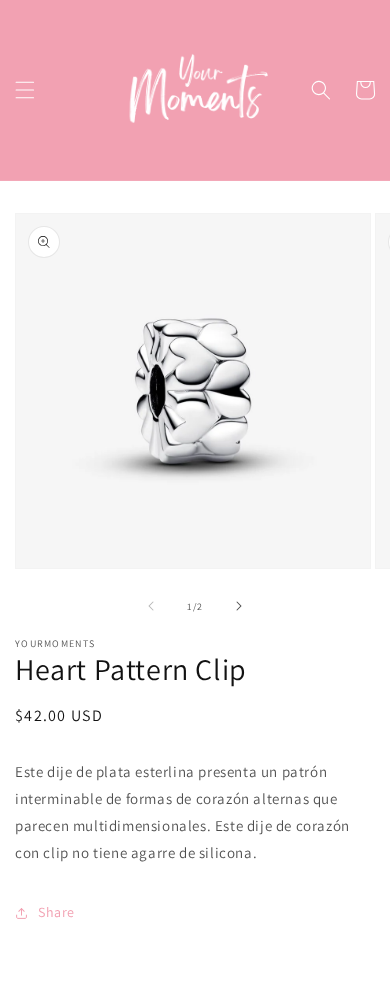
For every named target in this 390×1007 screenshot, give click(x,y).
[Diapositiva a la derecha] (239, 606)
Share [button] (56, 912)
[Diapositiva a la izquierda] (151, 606)
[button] (25, 90)
